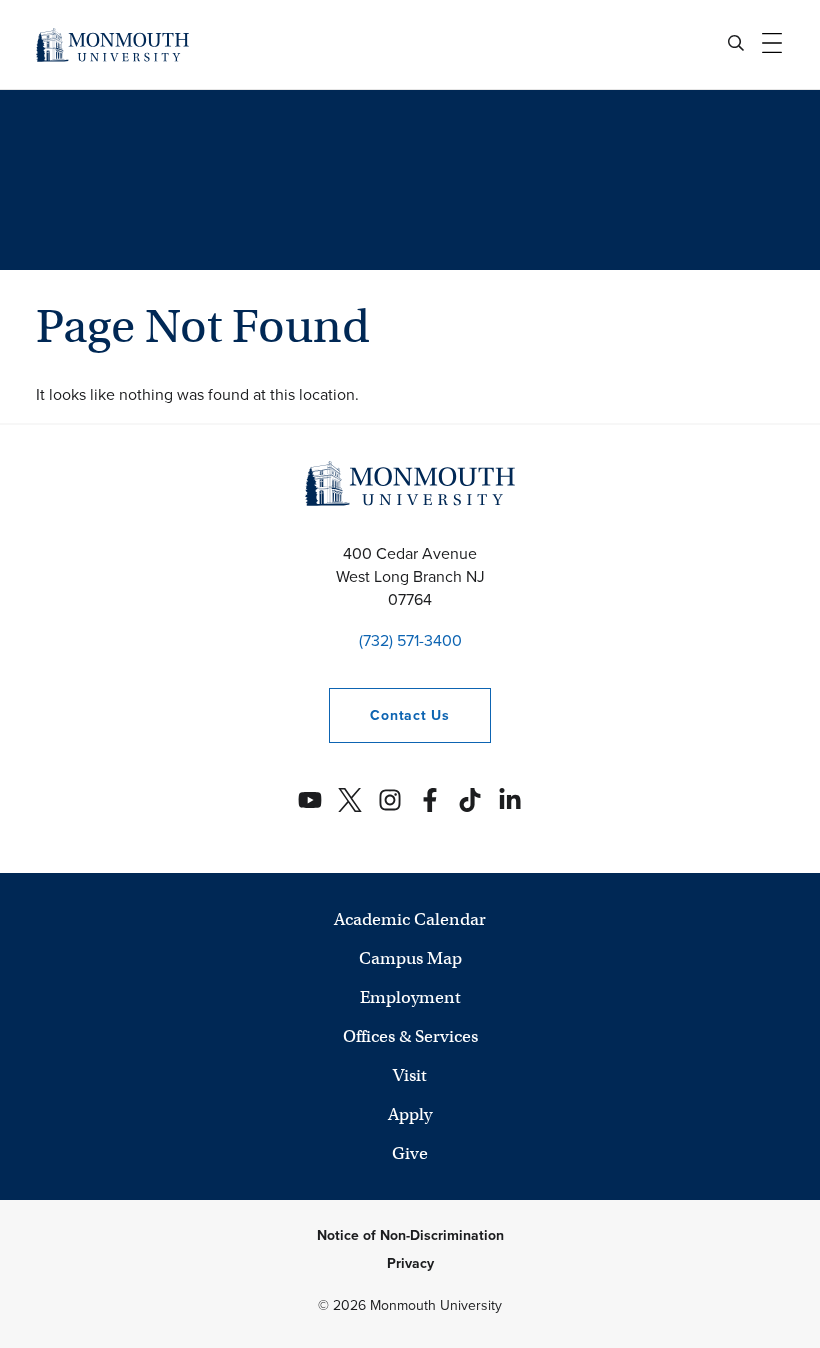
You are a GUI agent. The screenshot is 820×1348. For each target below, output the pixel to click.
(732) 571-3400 (410, 640)
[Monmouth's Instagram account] (390, 800)
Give (410, 1153)
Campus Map (410, 958)
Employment (410, 997)
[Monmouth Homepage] (112, 44)
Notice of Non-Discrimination (410, 1235)
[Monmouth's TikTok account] (470, 800)
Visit (410, 1075)
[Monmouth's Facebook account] (430, 800)
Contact (389, 715)
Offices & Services (410, 1036)
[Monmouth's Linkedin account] (510, 800)
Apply (410, 1114)
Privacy (410, 1263)
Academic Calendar (410, 919)
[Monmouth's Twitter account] (350, 800)
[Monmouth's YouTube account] (310, 800)
